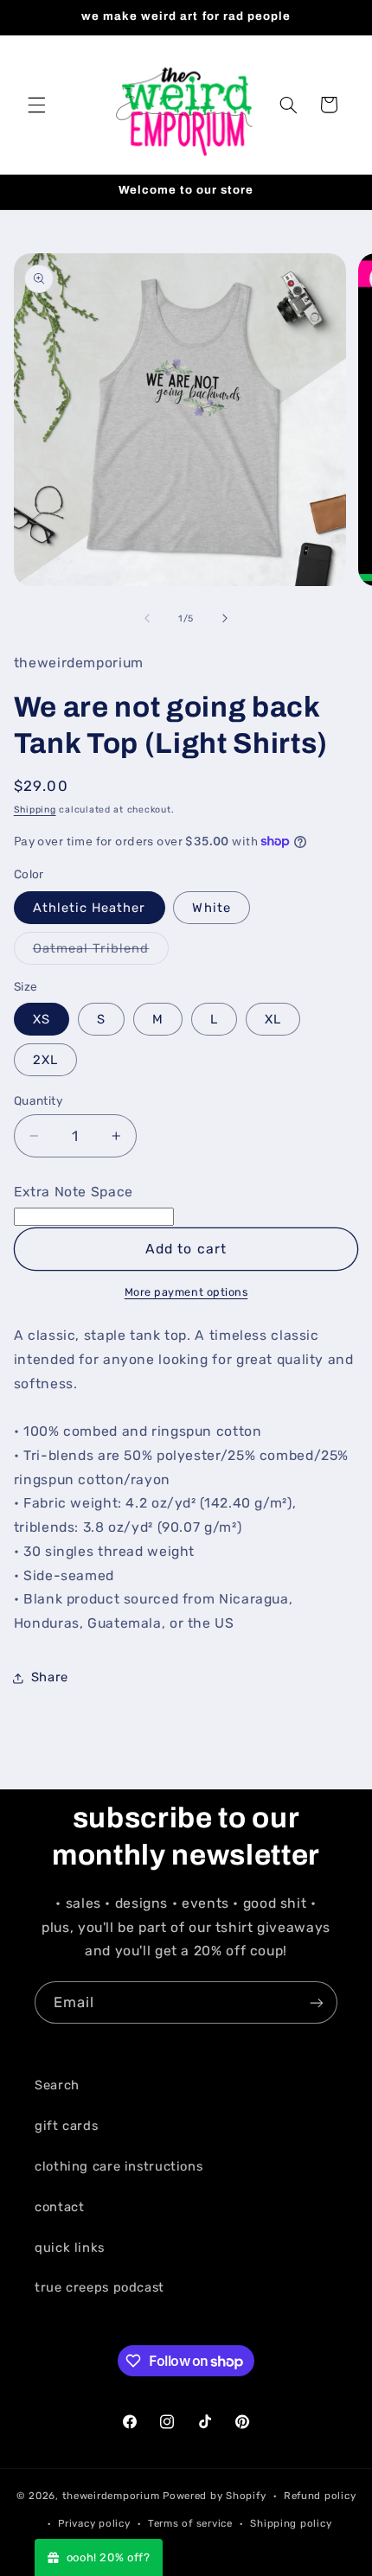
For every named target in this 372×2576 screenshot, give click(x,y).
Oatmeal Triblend (101, 952)
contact (59, 2207)
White (211, 908)
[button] (36, 105)
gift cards (66, 2126)
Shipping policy (291, 2523)
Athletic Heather (90, 908)
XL (273, 1019)
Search (57, 2085)
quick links (70, 2248)
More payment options (186, 1292)
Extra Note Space (74, 1192)
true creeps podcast (99, 2287)
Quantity (38, 1100)
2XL (45, 1060)
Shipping (35, 810)
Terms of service (190, 2523)
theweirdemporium (111, 2496)
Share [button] (50, 1677)
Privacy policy (94, 2523)
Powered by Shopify (214, 2496)
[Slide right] (225, 618)
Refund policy (320, 2496)
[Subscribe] (317, 2002)
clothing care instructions (119, 2166)
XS (42, 1019)
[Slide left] (147, 618)
